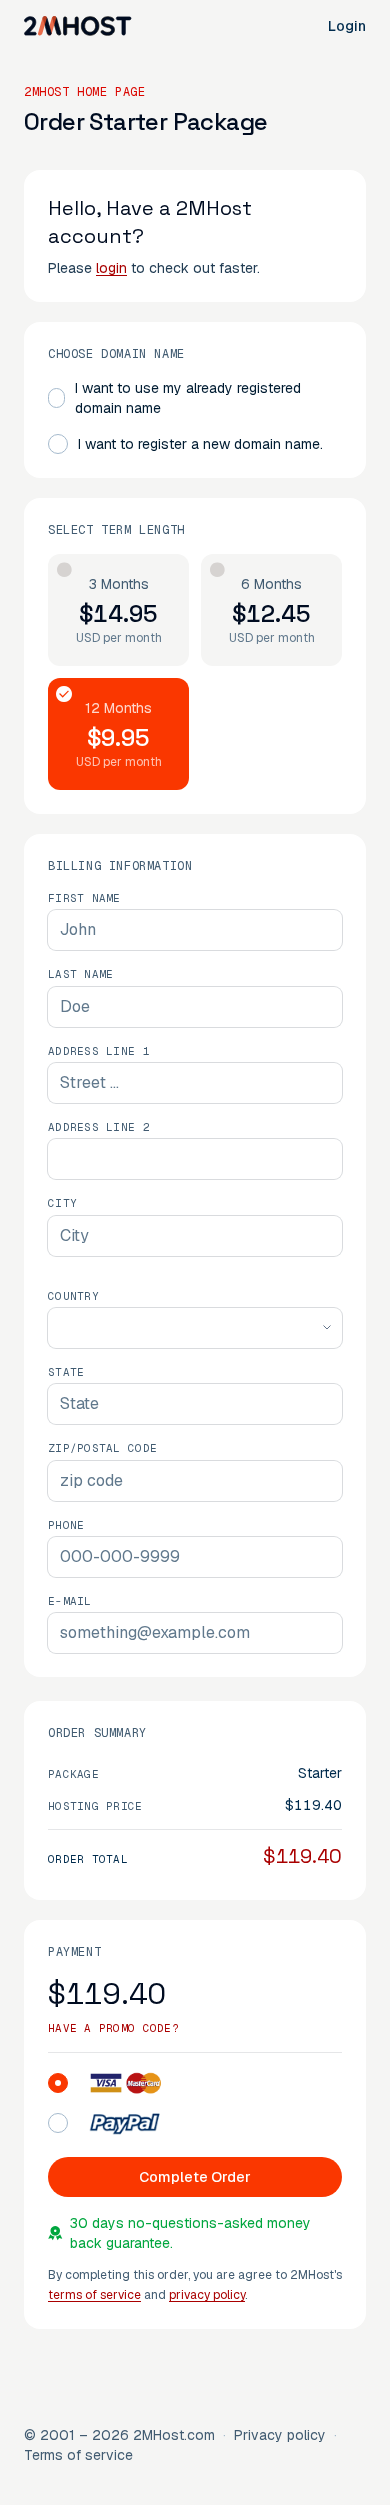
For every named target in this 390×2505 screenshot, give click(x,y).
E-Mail (70, 1601)
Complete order (195, 2177)
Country (73, 1296)
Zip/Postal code (102, 1448)
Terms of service (78, 2455)
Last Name (80, 974)
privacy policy (207, 2295)
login (111, 268)
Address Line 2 (99, 1127)
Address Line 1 (99, 1051)
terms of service (94, 2295)
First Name (84, 898)
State (66, 1372)
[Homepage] (78, 26)
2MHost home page (85, 92)
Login (347, 26)
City (62, 1203)
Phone (66, 1525)
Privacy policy (280, 2435)
